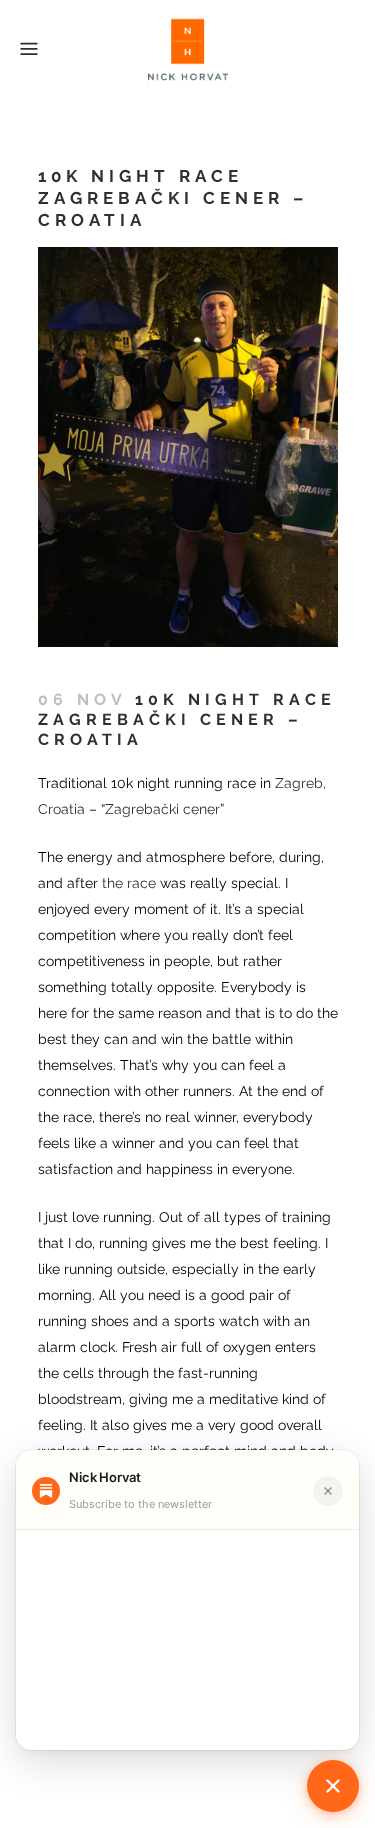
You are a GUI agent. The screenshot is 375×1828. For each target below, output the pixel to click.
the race (129, 883)
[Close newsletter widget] (333, 1786)
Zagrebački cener (162, 809)
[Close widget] (328, 1491)
